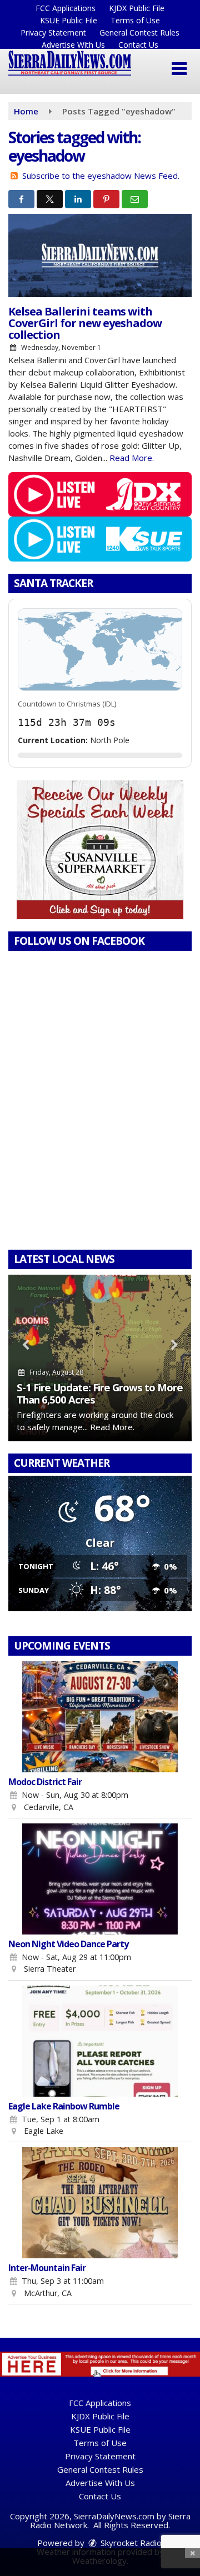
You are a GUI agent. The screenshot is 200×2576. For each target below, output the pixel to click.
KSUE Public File (69, 20)
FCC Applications (66, 8)
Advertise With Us (73, 45)
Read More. (132, 458)
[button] (179, 69)
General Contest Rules (139, 32)
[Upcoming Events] (100, 1717)
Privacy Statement (53, 32)
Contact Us (138, 45)
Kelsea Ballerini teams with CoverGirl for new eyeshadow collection (85, 323)
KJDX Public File (137, 8)
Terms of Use (135, 20)
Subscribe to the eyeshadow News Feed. (101, 176)
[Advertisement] (100, 850)
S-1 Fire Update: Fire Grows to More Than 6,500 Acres (100, 1393)
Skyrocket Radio (130, 2543)
